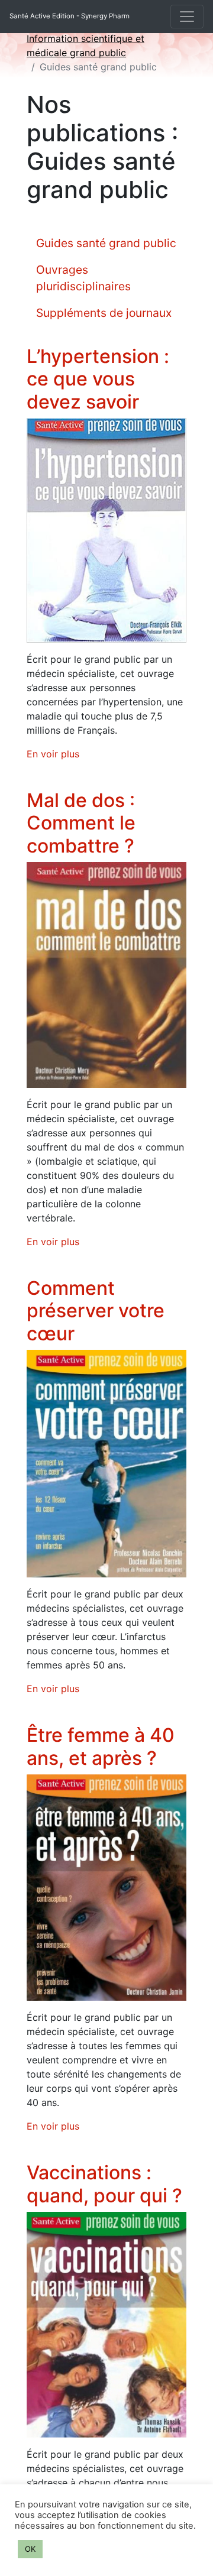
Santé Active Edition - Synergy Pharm (70, 16)
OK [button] (30, 2549)
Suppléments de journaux (104, 313)
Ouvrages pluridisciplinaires (83, 278)
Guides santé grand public (106, 243)
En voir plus (53, 754)
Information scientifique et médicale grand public (85, 46)
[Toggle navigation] (187, 17)
